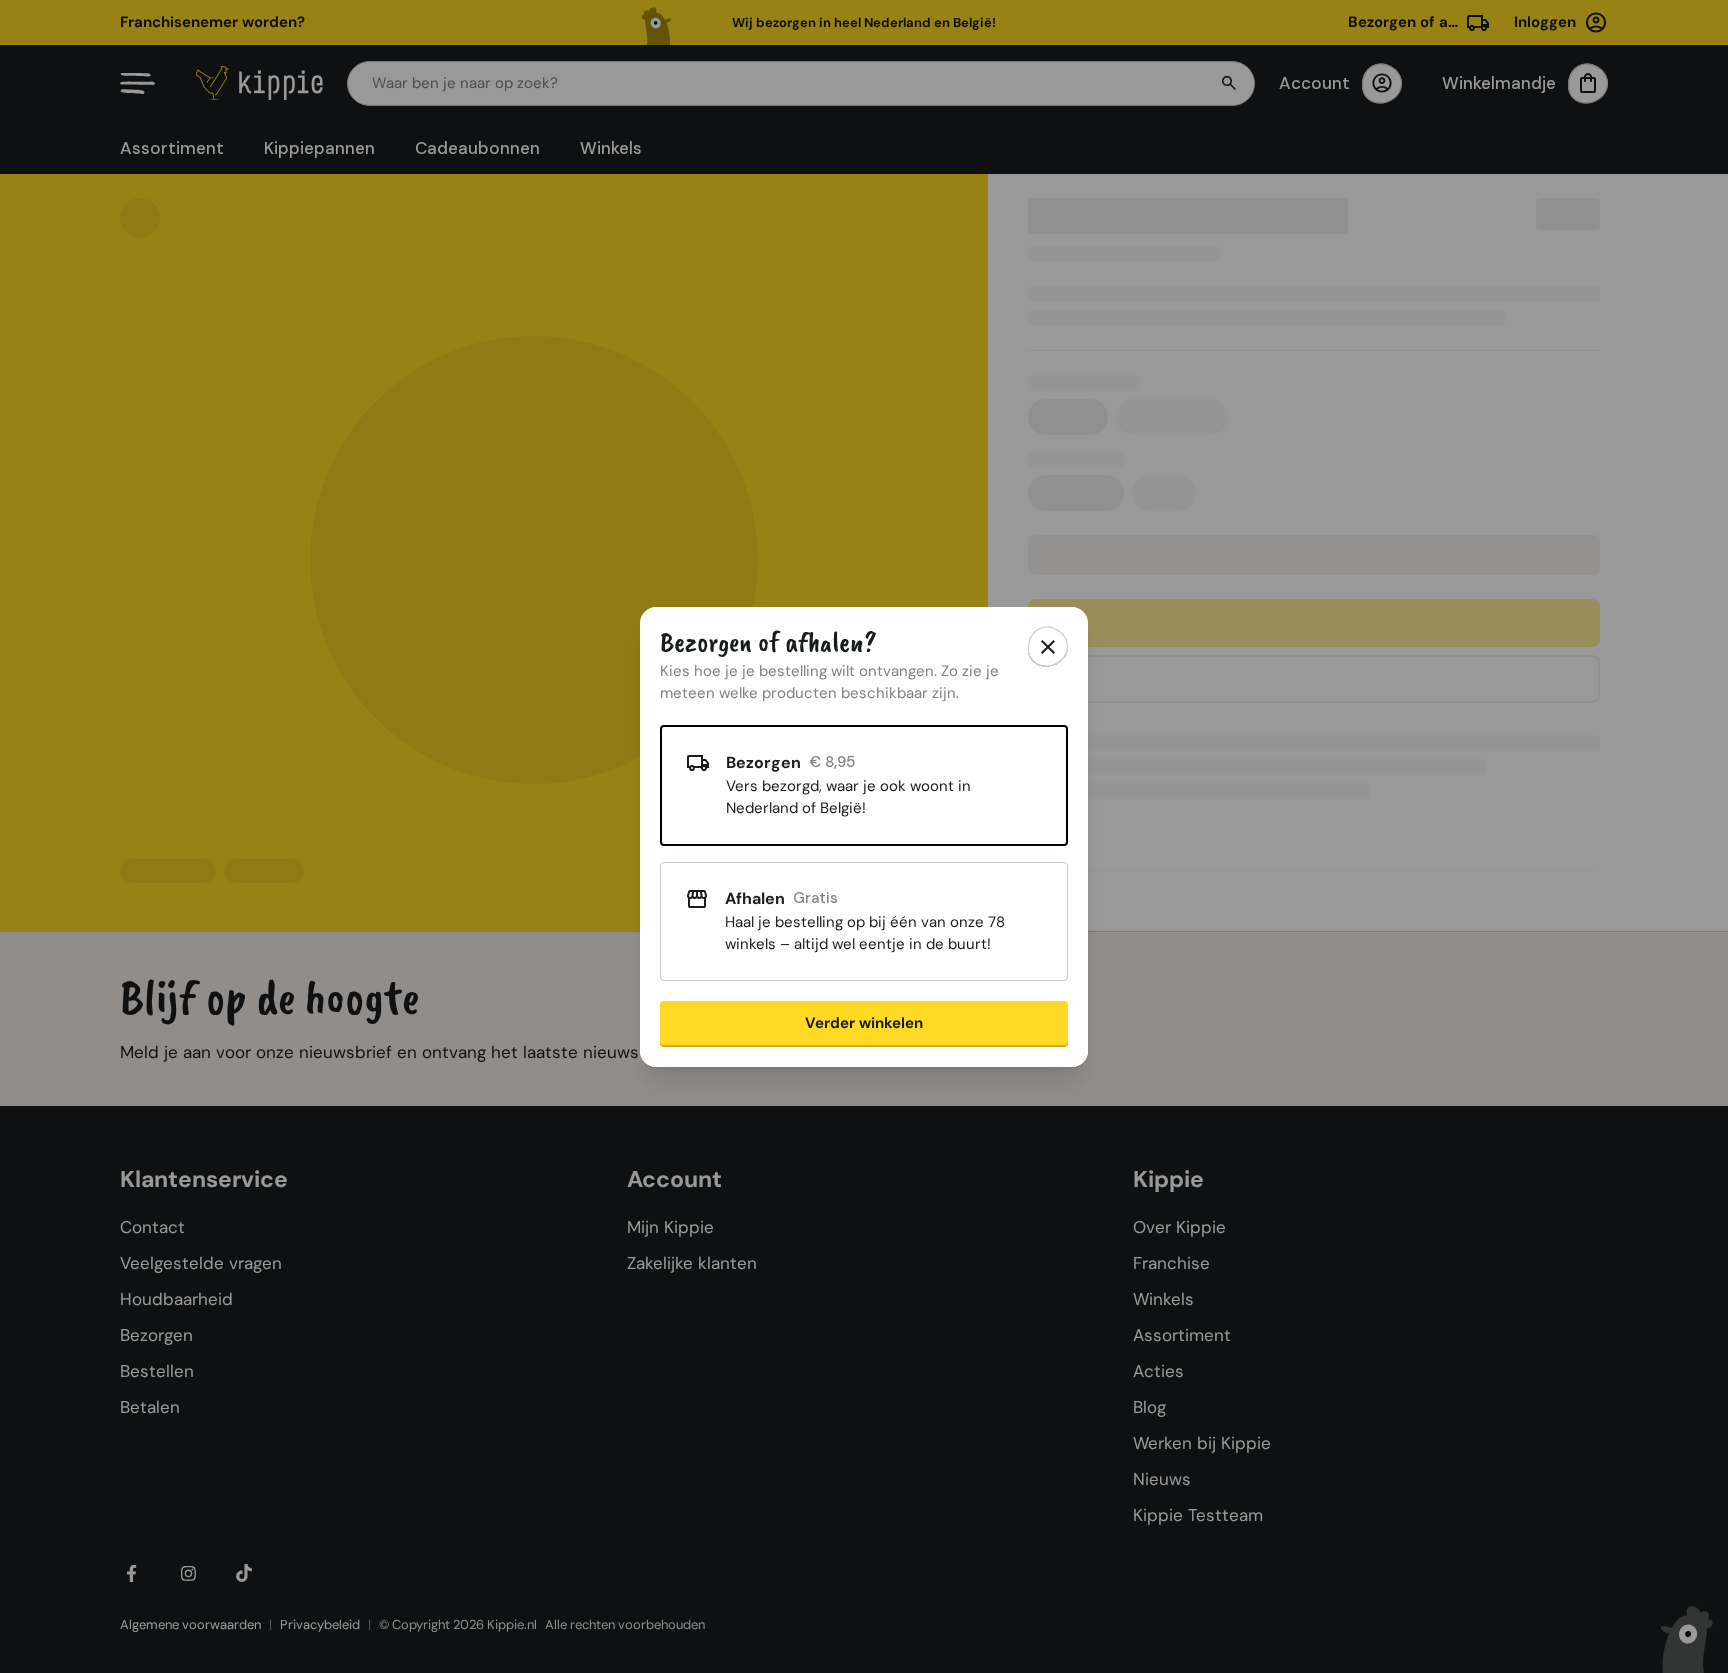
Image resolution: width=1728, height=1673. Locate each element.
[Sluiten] (1048, 647)
